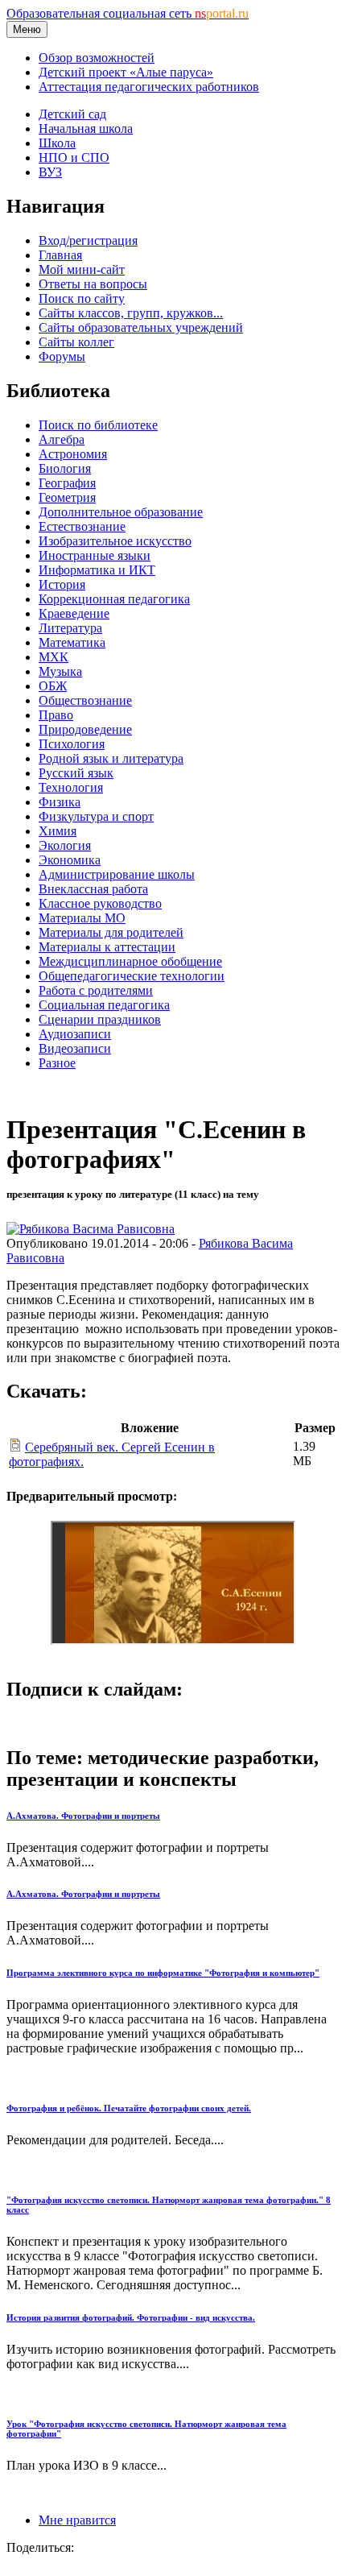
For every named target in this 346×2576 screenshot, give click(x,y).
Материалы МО (82, 918)
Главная (60, 255)
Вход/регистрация (88, 240)
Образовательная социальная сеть (128, 13)
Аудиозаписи (75, 1034)
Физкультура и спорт (96, 816)
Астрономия (73, 454)
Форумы (62, 356)
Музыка (60, 671)
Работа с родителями (96, 990)
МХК (54, 657)
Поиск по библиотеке (98, 425)
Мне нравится (77, 2520)
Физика (60, 802)
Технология (71, 787)
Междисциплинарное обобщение (130, 961)
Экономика (70, 860)
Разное (57, 1063)
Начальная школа (86, 128)
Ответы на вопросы (93, 284)
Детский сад (72, 114)
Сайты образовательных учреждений (141, 327)
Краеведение (74, 613)
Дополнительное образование (121, 512)
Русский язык (76, 773)
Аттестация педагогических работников (149, 87)
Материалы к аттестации (107, 947)
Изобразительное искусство (115, 541)
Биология (65, 468)
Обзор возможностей (97, 58)
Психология (72, 744)
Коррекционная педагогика (114, 599)
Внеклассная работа (93, 889)
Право (56, 715)
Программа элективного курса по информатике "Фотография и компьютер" (163, 1973)
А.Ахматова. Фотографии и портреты (83, 1816)
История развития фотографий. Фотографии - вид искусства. (131, 2317)
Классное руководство (100, 903)
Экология (65, 845)
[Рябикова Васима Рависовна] (91, 1229)
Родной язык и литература (111, 758)
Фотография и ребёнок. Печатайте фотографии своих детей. (129, 2108)
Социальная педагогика (104, 1005)
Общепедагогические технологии (132, 976)
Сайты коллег (76, 342)
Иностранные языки (95, 555)
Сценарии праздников (100, 1019)
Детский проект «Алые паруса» (126, 72)
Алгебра (62, 439)
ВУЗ (50, 172)
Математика (72, 642)
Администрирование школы (117, 874)
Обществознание (85, 700)
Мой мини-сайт (82, 269)
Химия (58, 831)
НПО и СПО (74, 157)
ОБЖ (53, 686)
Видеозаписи (75, 1048)
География (67, 483)
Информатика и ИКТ (97, 570)
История (62, 584)
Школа (57, 143)
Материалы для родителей (111, 932)
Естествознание (82, 526)
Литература (70, 628)
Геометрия (67, 497)
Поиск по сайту (82, 298)
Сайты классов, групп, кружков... (131, 313)
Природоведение (85, 729)
